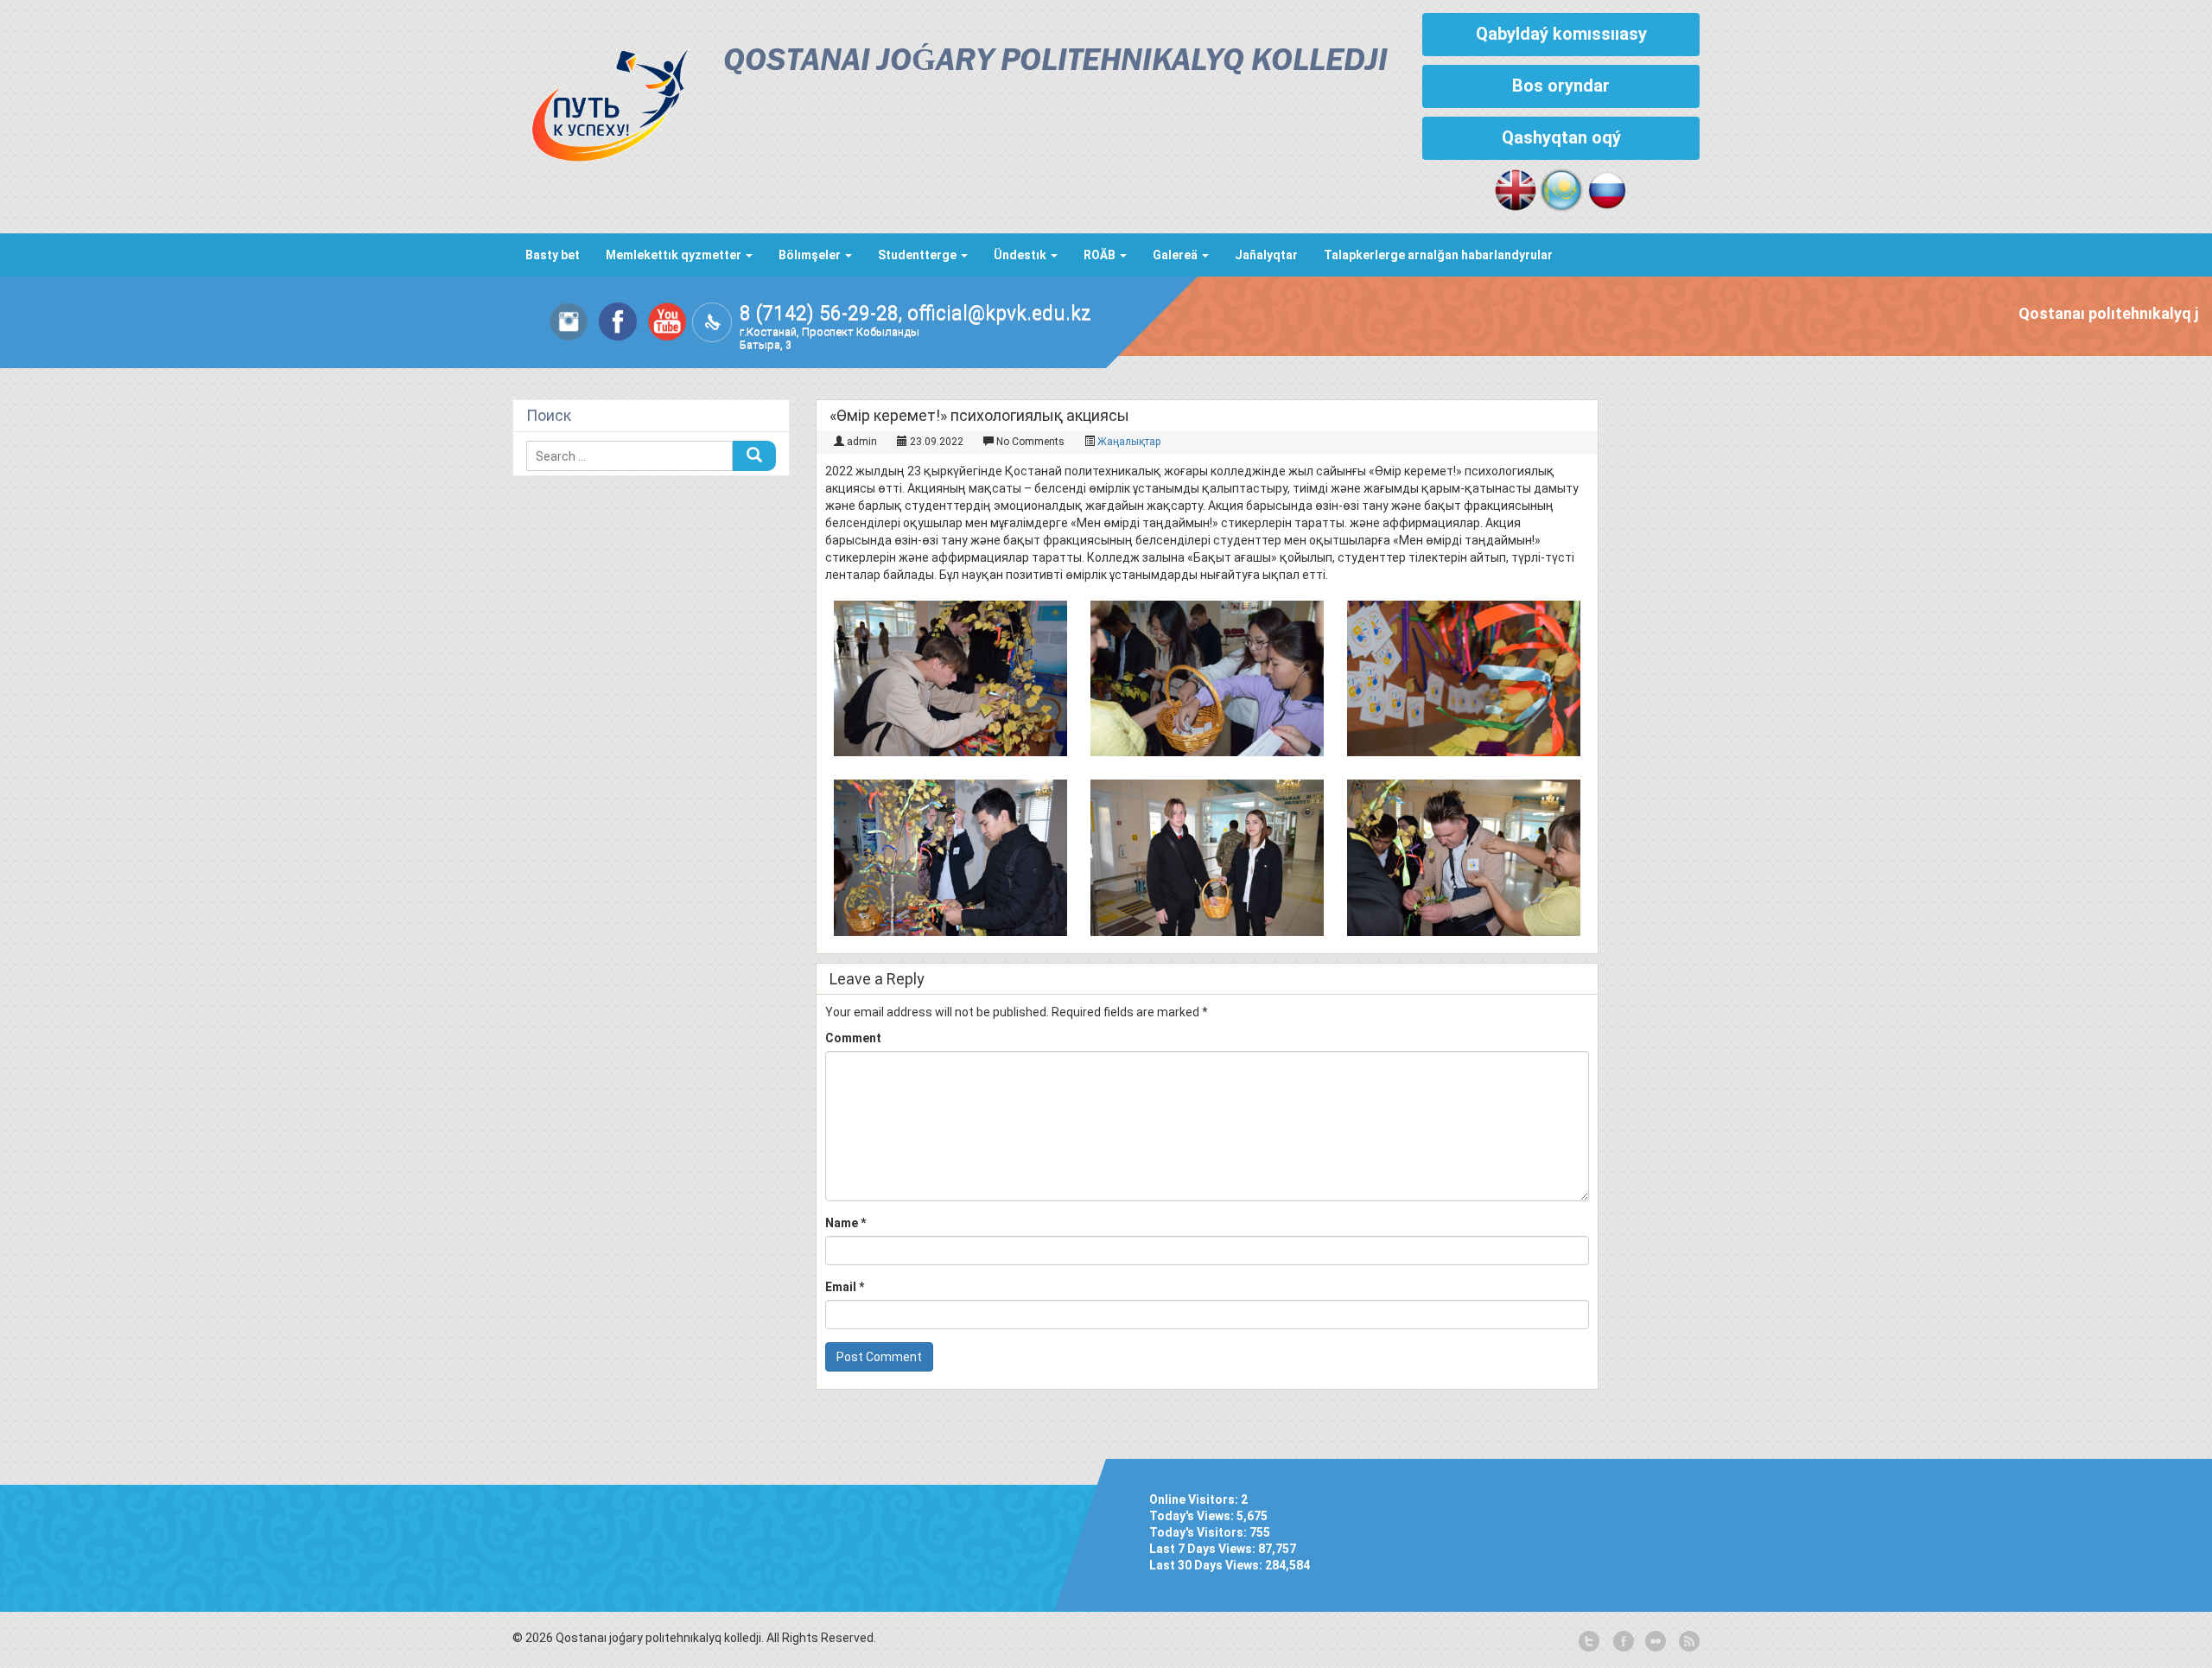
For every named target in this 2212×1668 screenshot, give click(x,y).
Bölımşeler (811, 255)
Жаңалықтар (1129, 442)
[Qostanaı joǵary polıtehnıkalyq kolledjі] (601, 101)
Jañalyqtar (1266, 255)
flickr (1655, 1642)
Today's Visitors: (1199, 1532)
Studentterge (918, 255)
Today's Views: (1193, 1516)
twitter (1589, 1642)
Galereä (1176, 255)
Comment (853, 1038)
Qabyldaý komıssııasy (1561, 34)
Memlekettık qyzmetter (675, 255)
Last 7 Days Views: (1204, 1549)
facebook (1622, 1642)
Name (845, 1223)
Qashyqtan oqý (1561, 137)
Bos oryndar (1561, 86)
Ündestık (1021, 255)
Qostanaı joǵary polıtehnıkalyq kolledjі (1055, 62)
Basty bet (553, 255)
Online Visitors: (1195, 1499)
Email (845, 1287)
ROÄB (1101, 255)
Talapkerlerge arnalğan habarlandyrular (1438, 255)
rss (1688, 1642)
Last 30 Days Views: (1207, 1565)
